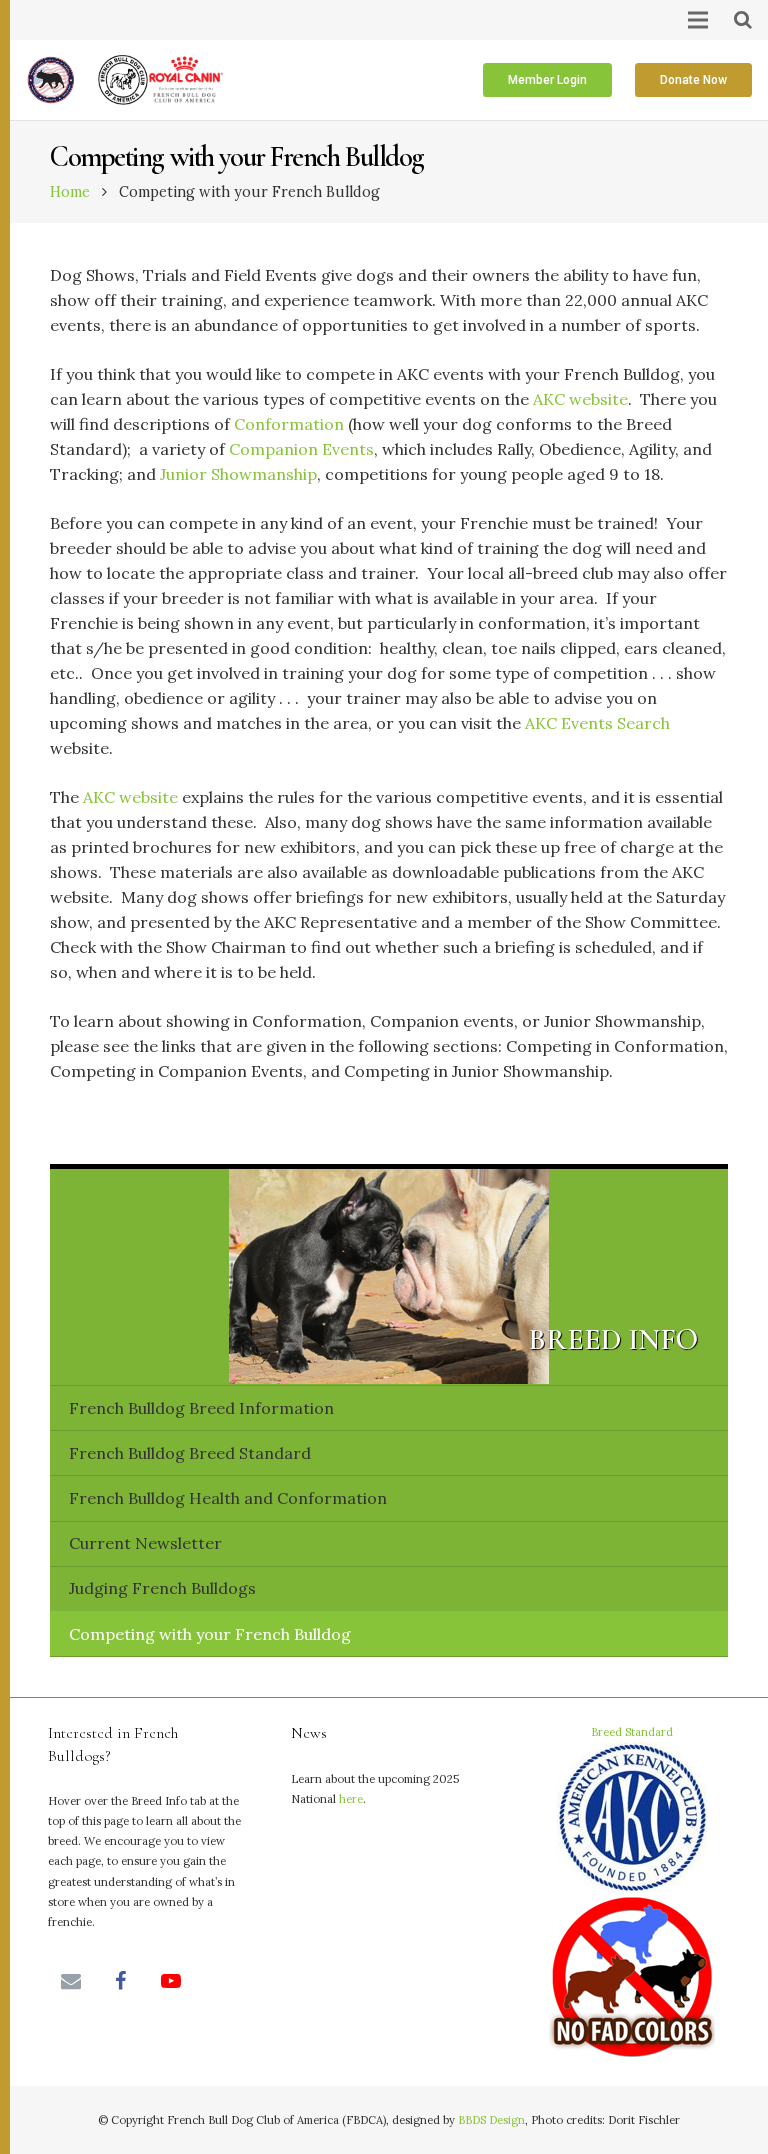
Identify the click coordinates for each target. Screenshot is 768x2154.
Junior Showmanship (238, 474)
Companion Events (301, 449)
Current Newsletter (145, 1543)
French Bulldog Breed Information (201, 1408)
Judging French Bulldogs (162, 1588)
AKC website (580, 399)
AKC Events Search (597, 723)
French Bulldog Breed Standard (190, 1453)
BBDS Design (491, 2120)
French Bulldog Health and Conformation (228, 1498)
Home (70, 192)
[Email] (71, 1981)
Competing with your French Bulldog (210, 1634)
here (351, 1799)
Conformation (289, 424)
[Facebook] (121, 1981)
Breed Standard (632, 1732)
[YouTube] (171, 1981)
